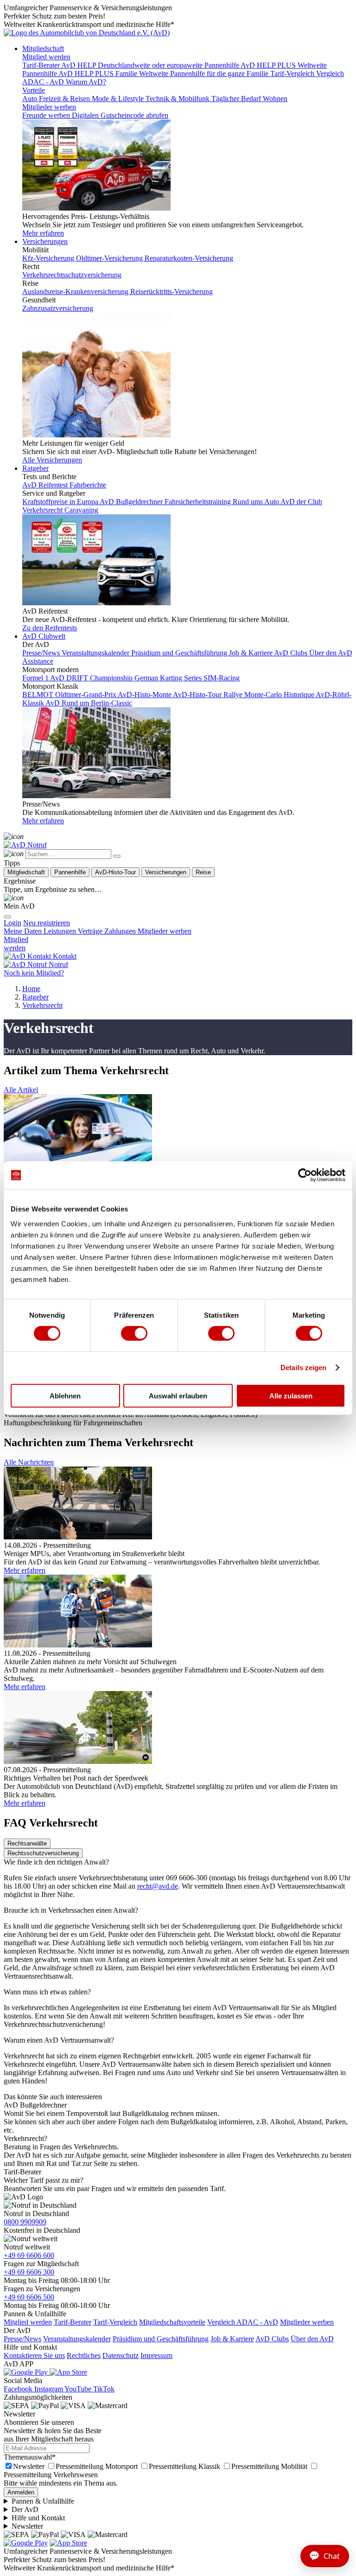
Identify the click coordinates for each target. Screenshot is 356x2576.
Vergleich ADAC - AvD (243, 2322)
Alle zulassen (291, 1395)
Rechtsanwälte (27, 1843)
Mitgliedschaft (43, 48)
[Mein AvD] (14, 898)
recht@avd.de (158, 1886)
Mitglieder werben (49, 107)
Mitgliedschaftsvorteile (172, 2322)
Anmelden (21, 2492)
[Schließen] (117, 856)
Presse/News (22, 2339)
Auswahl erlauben (178, 1395)
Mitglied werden (46, 57)
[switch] (134, 1333)
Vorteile (34, 90)
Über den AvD (312, 2339)
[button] (21, 1090)
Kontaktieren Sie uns (34, 2355)
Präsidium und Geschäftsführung (161, 2339)
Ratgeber (35, 468)
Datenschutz (121, 2355)
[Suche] (14, 836)
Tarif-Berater (73, 2322)
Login (13, 923)
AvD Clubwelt (44, 636)
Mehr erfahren (43, 233)
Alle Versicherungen (52, 460)
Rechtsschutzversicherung (43, 1853)
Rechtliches (84, 2355)
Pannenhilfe (70, 872)
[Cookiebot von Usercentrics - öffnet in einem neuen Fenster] (305, 1175)
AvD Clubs (272, 2339)
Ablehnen (65, 1395)
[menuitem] (47, 923)
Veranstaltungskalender (77, 2339)
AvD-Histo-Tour (115, 872)
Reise (203, 872)
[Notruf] (25, 845)
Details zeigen (303, 1368)
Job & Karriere (232, 2339)
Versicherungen (45, 241)
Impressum (156, 2355)
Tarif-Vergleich (115, 2322)
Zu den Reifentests (50, 628)
